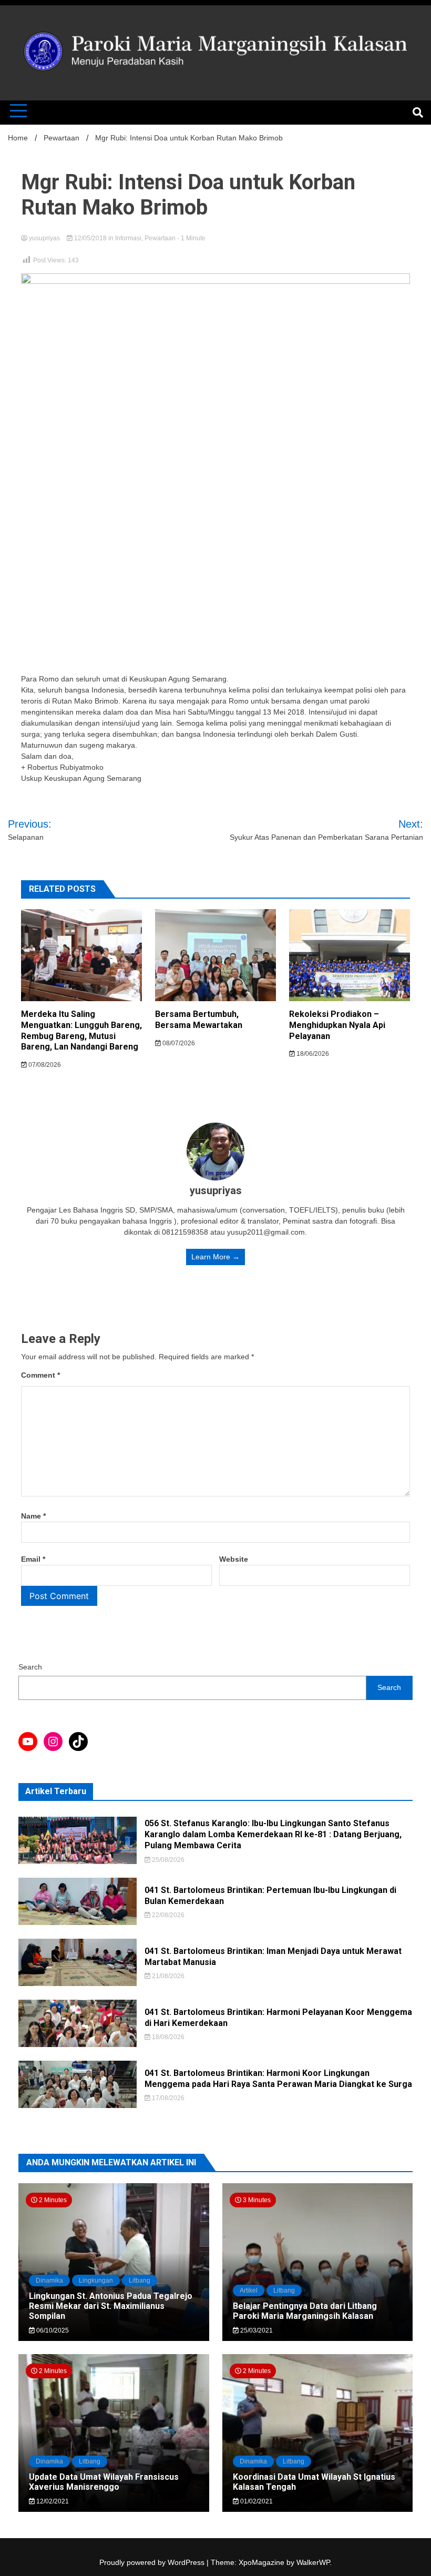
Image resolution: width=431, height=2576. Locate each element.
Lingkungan (96, 2280)
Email (33, 1559)
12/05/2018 (90, 238)
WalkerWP (313, 2562)
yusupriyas (44, 238)
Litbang (140, 2280)
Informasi (128, 238)
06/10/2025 (52, 2330)
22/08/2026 (167, 1915)
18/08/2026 (167, 2037)
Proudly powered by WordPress (153, 2562)
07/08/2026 (44, 1065)
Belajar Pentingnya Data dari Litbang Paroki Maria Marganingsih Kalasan (305, 2311)
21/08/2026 (167, 1976)
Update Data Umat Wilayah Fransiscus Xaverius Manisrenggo (104, 2482)
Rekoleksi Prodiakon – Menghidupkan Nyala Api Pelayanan (337, 1025)
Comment (40, 1375)
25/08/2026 (167, 1860)
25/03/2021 (256, 2330)
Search (30, 1667)
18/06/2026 (312, 1054)
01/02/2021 (256, 2501)
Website (234, 1559)
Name (33, 1516)
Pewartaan (160, 238)
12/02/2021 (52, 2501)
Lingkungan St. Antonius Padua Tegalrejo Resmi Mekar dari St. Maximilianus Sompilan (111, 2306)
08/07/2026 (178, 1043)
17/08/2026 (167, 2098)
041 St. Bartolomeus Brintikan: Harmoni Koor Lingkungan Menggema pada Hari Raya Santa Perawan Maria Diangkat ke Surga (278, 2079)
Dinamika (49, 2280)
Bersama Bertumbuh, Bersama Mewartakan (199, 1020)
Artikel (249, 2290)
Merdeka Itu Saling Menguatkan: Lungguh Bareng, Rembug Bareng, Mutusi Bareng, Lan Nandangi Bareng (81, 1030)
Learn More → (215, 1257)
